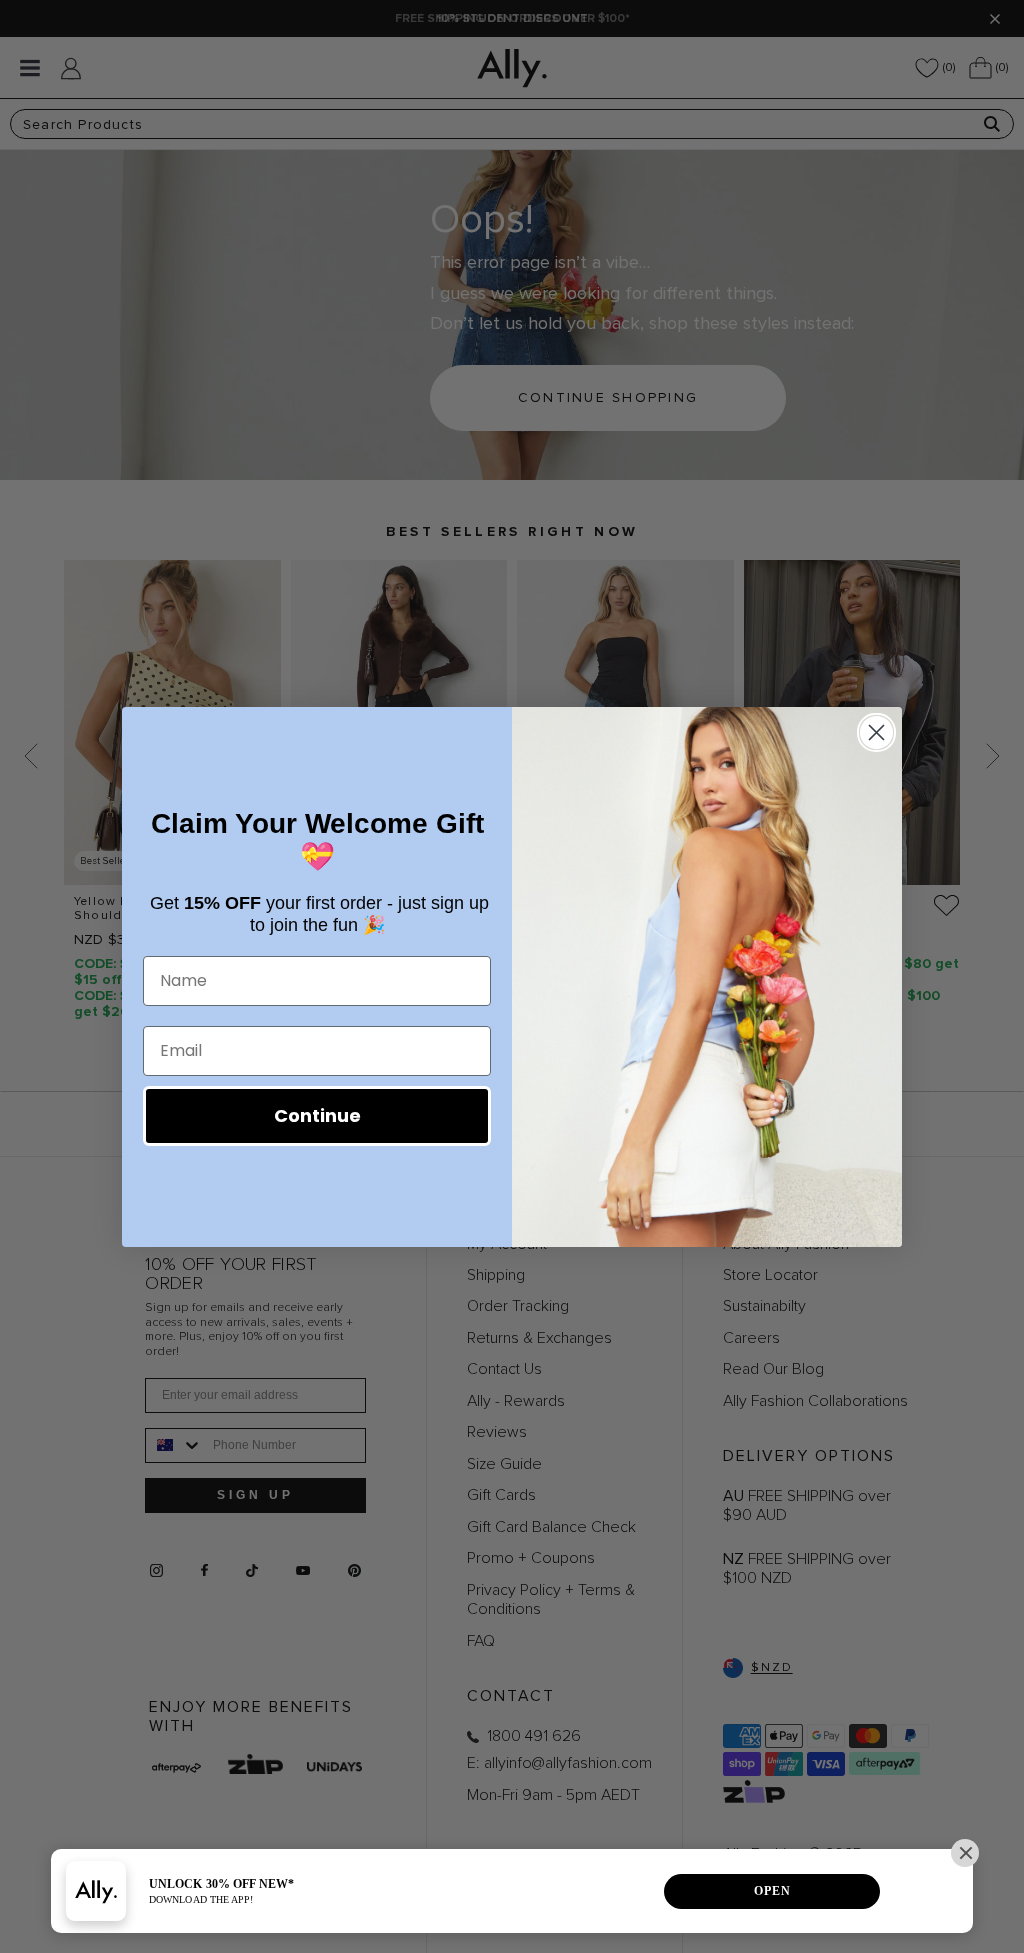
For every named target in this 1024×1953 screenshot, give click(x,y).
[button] (965, 1853)
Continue (317, 1115)
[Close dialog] (876, 732)
